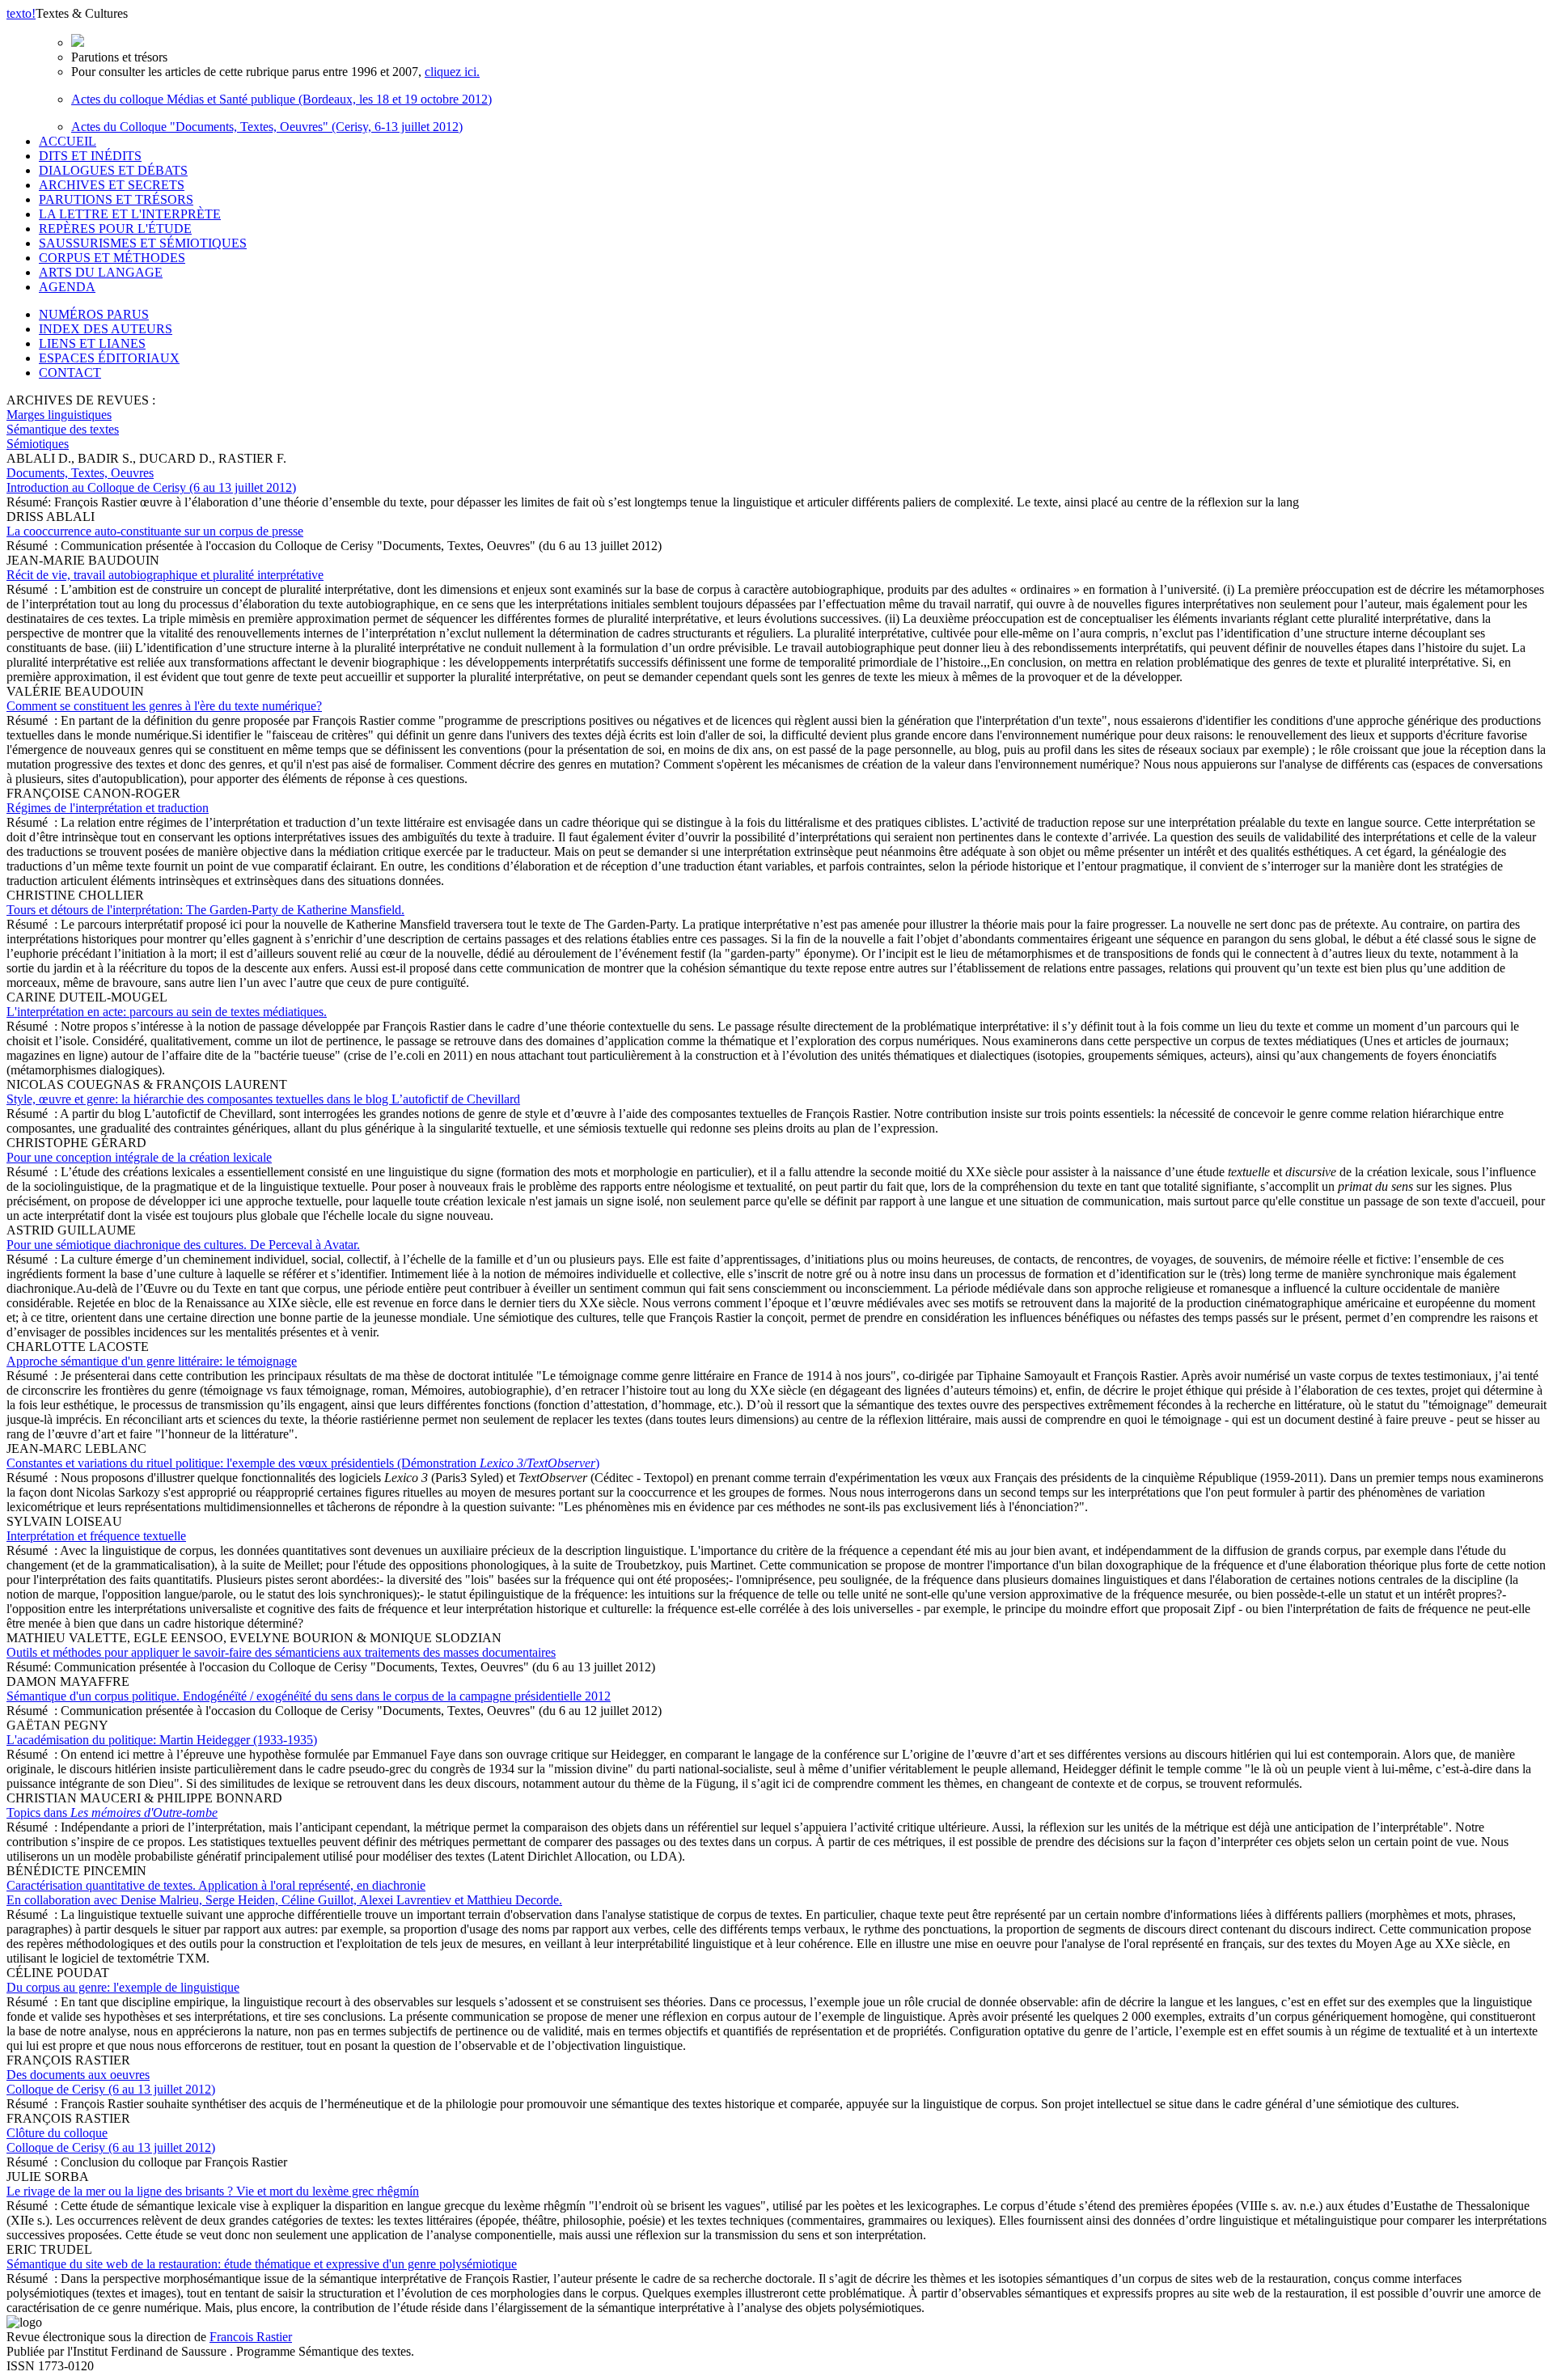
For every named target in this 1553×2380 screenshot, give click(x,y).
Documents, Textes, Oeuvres (151, 480)
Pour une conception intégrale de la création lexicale (139, 1157)
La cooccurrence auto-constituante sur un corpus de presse (155, 531)
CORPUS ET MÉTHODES (112, 258)
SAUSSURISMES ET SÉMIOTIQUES (143, 243)
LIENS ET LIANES (92, 343)
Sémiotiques (38, 444)
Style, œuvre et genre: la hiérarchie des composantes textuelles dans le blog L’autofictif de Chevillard (263, 1099)
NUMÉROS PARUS (94, 314)
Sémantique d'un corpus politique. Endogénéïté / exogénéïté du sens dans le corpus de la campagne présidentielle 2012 (309, 1696)
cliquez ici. (452, 72)
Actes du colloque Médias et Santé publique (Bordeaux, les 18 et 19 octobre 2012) (281, 99)
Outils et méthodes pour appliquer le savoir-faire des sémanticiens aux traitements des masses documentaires (281, 1652)
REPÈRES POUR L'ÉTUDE (115, 229)
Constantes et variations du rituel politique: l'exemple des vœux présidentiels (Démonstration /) (303, 1463)
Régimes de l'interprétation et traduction (108, 808)
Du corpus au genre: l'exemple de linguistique (123, 1987)
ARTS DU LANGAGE (101, 272)
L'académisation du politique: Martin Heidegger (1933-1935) (162, 1740)
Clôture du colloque (111, 2140)
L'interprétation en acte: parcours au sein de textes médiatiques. (167, 1012)
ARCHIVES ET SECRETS (112, 185)
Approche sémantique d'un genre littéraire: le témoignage (152, 1361)
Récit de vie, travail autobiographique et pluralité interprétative (165, 575)
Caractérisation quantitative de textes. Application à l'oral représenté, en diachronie (284, 1893)
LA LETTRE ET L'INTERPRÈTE (130, 214)
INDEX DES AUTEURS (106, 329)
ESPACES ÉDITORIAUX (109, 358)
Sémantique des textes (63, 429)
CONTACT (70, 373)
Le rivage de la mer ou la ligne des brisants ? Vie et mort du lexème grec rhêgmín (213, 2191)
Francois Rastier (251, 2337)
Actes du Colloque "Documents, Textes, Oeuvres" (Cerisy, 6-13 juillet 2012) (267, 127)
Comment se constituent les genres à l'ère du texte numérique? (164, 706)
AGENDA (67, 287)
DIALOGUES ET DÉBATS (113, 170)
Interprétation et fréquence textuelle (96, 1536)
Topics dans (112, 1813)
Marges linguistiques (59, 415)
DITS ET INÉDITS (90, 156)
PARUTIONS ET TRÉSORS (116, 199)
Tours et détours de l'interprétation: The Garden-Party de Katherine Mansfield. (205, 910)
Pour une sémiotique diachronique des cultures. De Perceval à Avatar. (183, 1245)
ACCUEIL (68, 141)
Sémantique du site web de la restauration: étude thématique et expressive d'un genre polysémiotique (262, 2264)
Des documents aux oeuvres (111, 2082)
